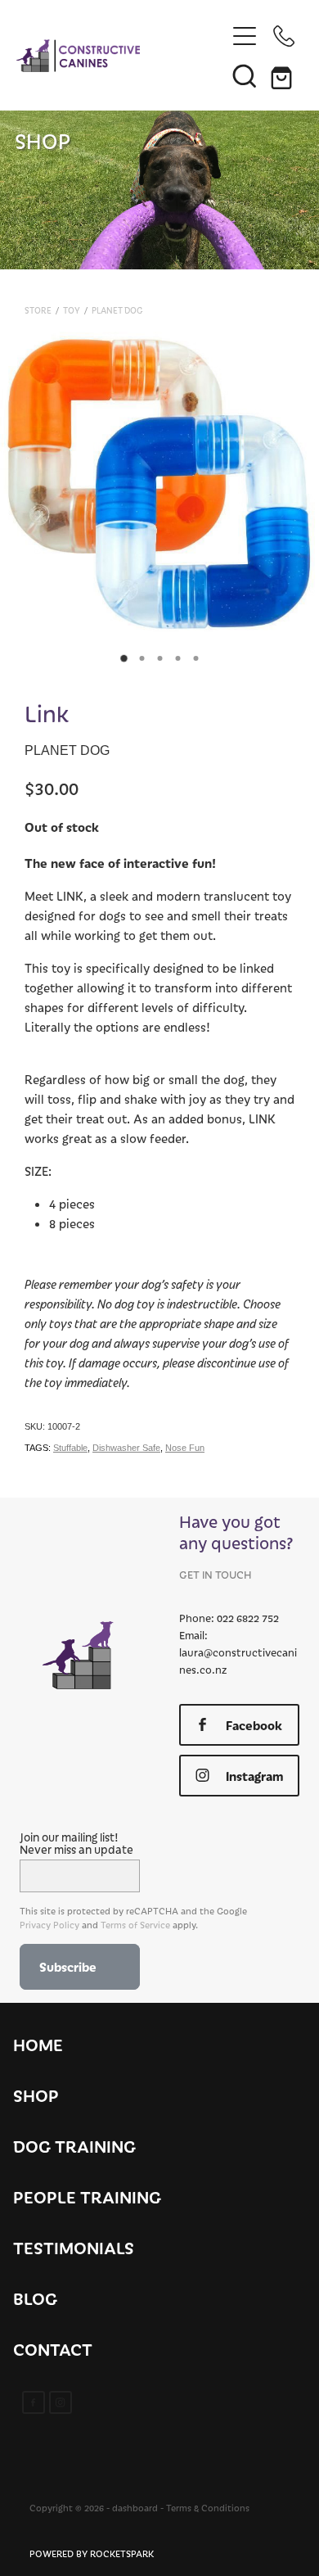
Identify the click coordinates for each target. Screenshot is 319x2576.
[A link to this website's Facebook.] (34, 2402)
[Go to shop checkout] (284, 75)
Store (38, 310)
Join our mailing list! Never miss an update (76, 1843)
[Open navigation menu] (245, 36)
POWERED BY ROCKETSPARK (92, 2553)
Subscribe (68, 1966)
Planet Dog (117, 310)
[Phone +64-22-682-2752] (284, 36)
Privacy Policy (49, 1925)
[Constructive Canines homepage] (121, 56)
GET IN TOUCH (215, 1574)
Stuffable (70, 1448)
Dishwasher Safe (126, 1448)
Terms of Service (135, 1925)
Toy (72, 310)
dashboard (135, 2508)
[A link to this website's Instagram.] (61, 2402)
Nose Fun (185, 1448)
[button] (245, 75)
